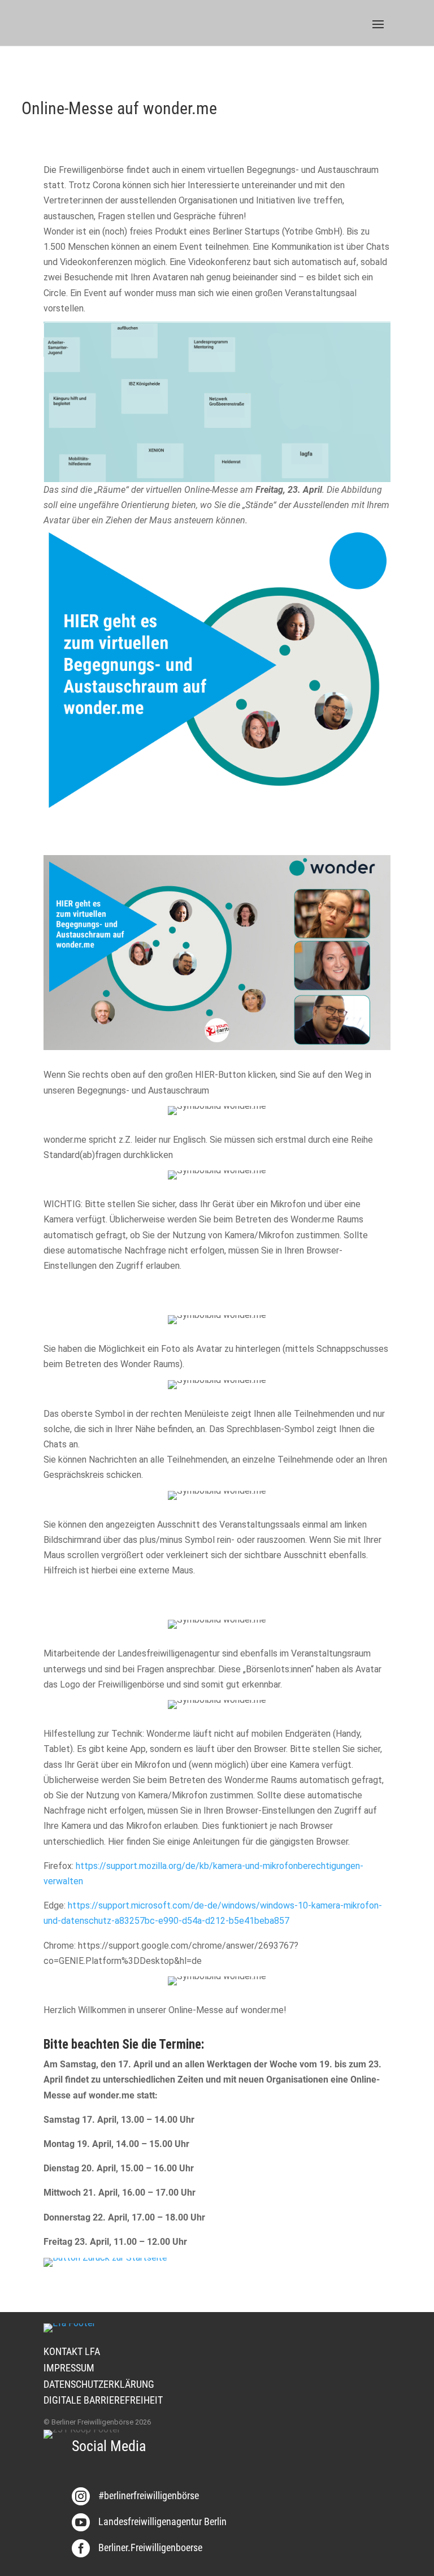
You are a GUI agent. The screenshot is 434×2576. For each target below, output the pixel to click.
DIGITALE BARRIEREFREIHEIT (103, 2400)
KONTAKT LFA (72, 2351)
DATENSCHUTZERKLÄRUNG (99, 2384)
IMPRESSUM (69, 2368)
